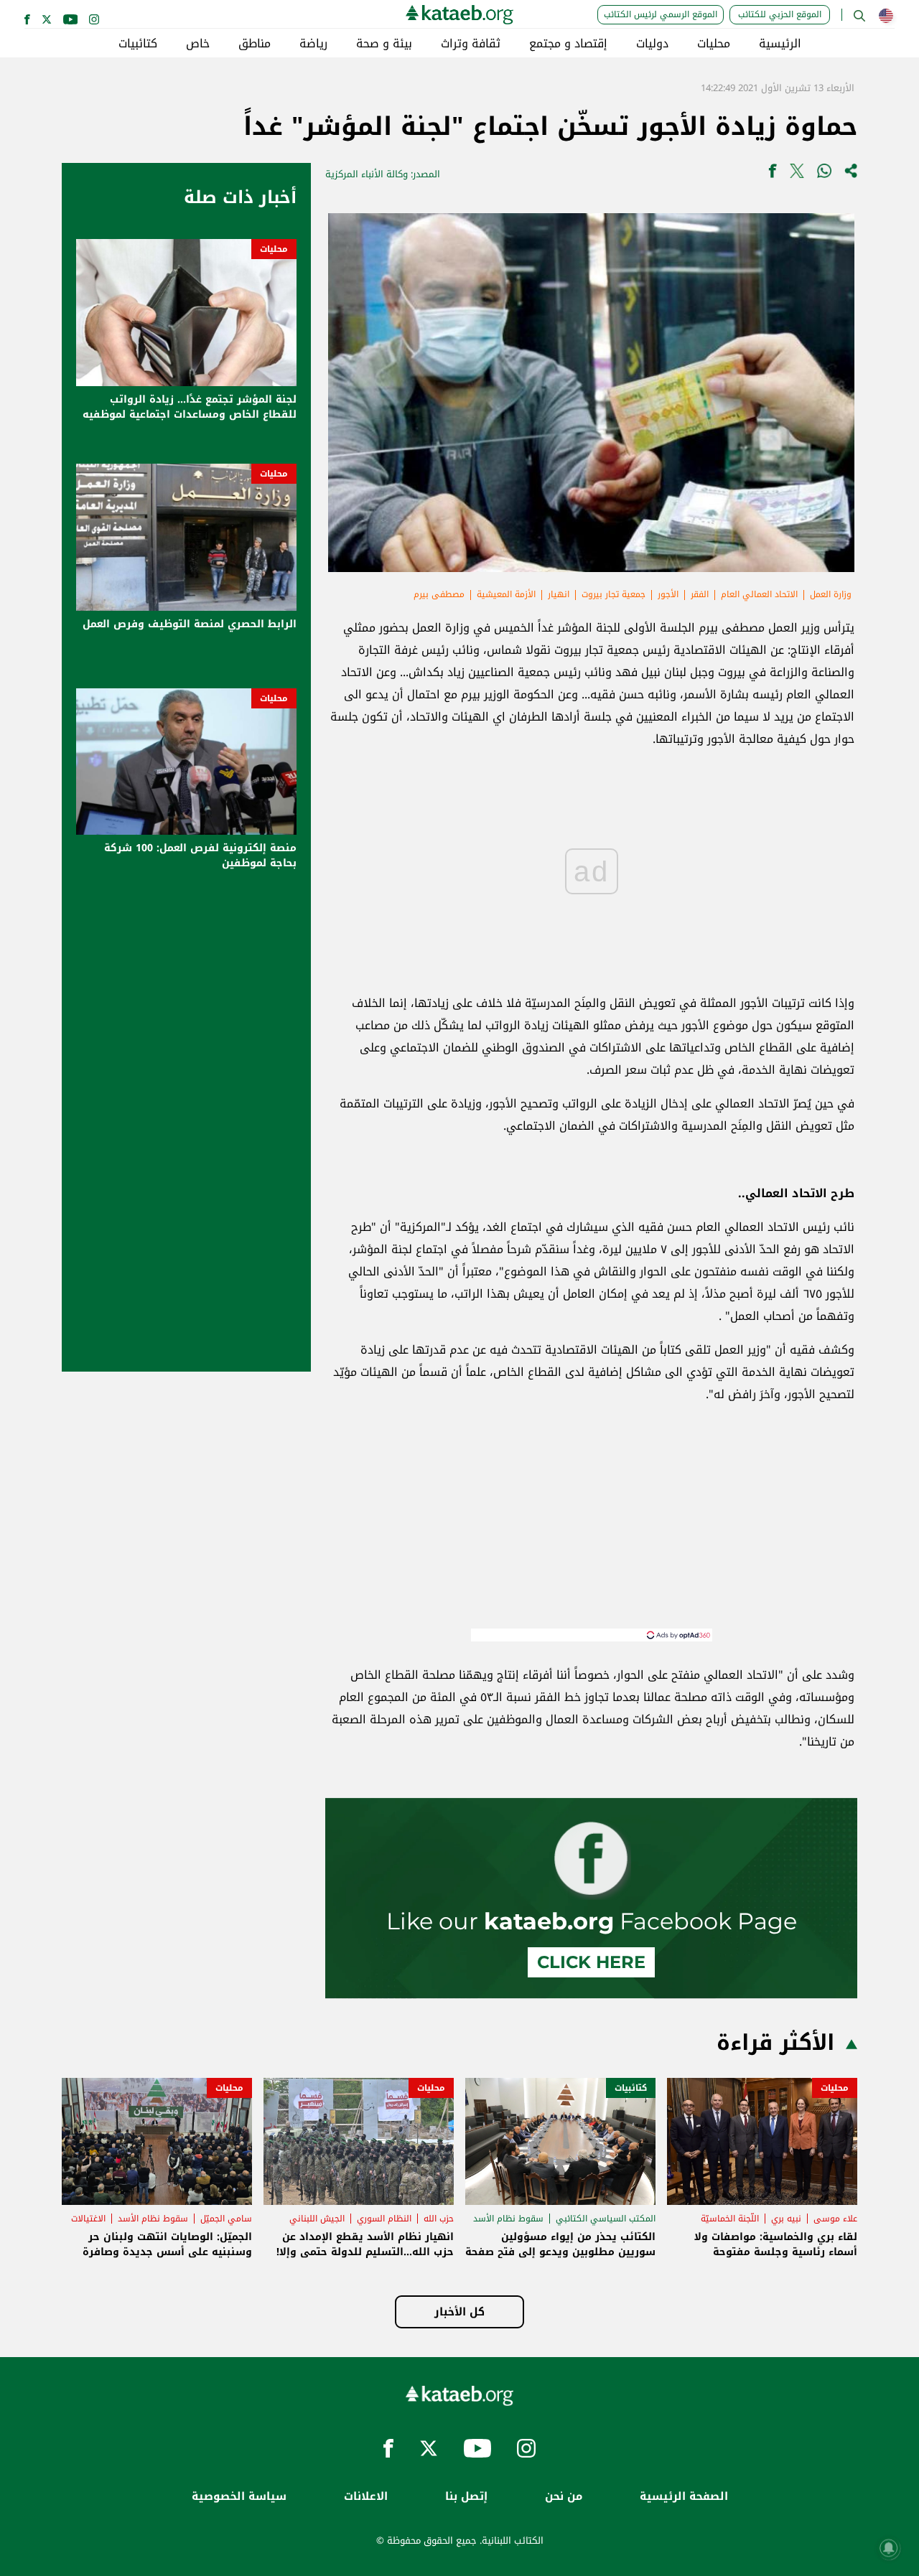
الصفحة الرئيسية (684, 2497)
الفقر (700, 594)
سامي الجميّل (226, 2219)
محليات (714, 44)
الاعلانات (366, 2497)
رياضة (313, 44)
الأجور (668, 594)
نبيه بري (786, 2219)
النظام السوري (384, 2219)
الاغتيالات (88, 2219)
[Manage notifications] (889, 2548)
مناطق (255, 44)
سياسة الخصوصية (239, 2497)
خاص (198, 44)
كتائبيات (138, 44)
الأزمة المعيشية (506, 594)
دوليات (652, 44)
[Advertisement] (592, 1528)
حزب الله (439, 2219)
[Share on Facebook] (773, 174)
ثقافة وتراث (471, 44)
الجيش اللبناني (317, 2219)
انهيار (559, 594)
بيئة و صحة (384, 44)
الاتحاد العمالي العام (759, 594)
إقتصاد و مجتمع (568, 44)
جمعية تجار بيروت (614, 594)
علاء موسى (835, 2219)
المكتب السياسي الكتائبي (606, 2219)
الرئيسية (780, 44)
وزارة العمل (831, 594)
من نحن (564, 2497)
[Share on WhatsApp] (824, 174)
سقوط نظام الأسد (508, 2219)
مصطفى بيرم (439, 594)
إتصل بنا (466, 2497)
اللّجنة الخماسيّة (730, 2219)
